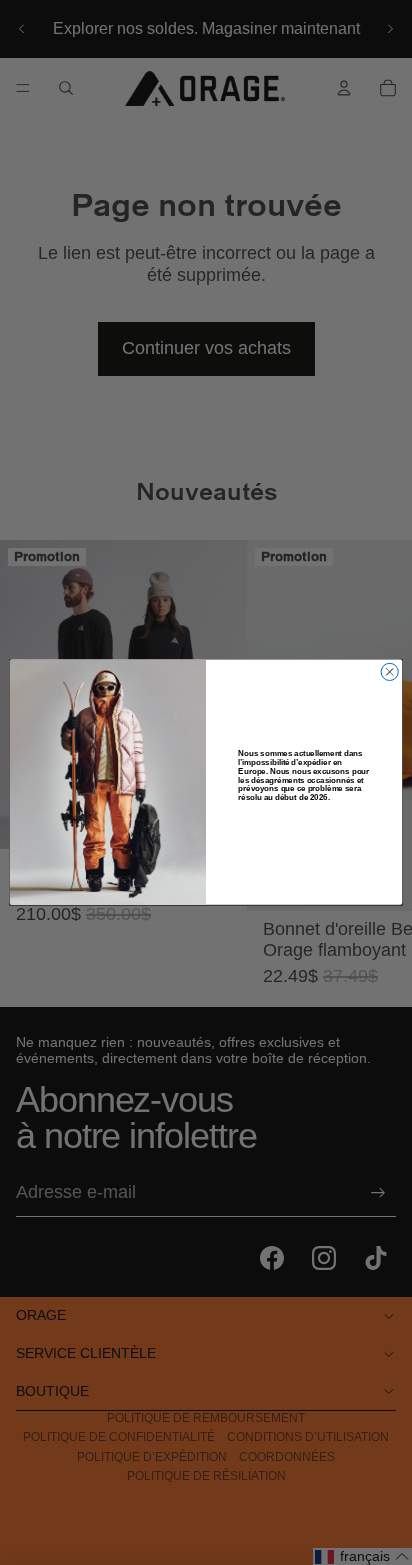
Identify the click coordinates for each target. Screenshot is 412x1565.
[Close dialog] (389, 672)
